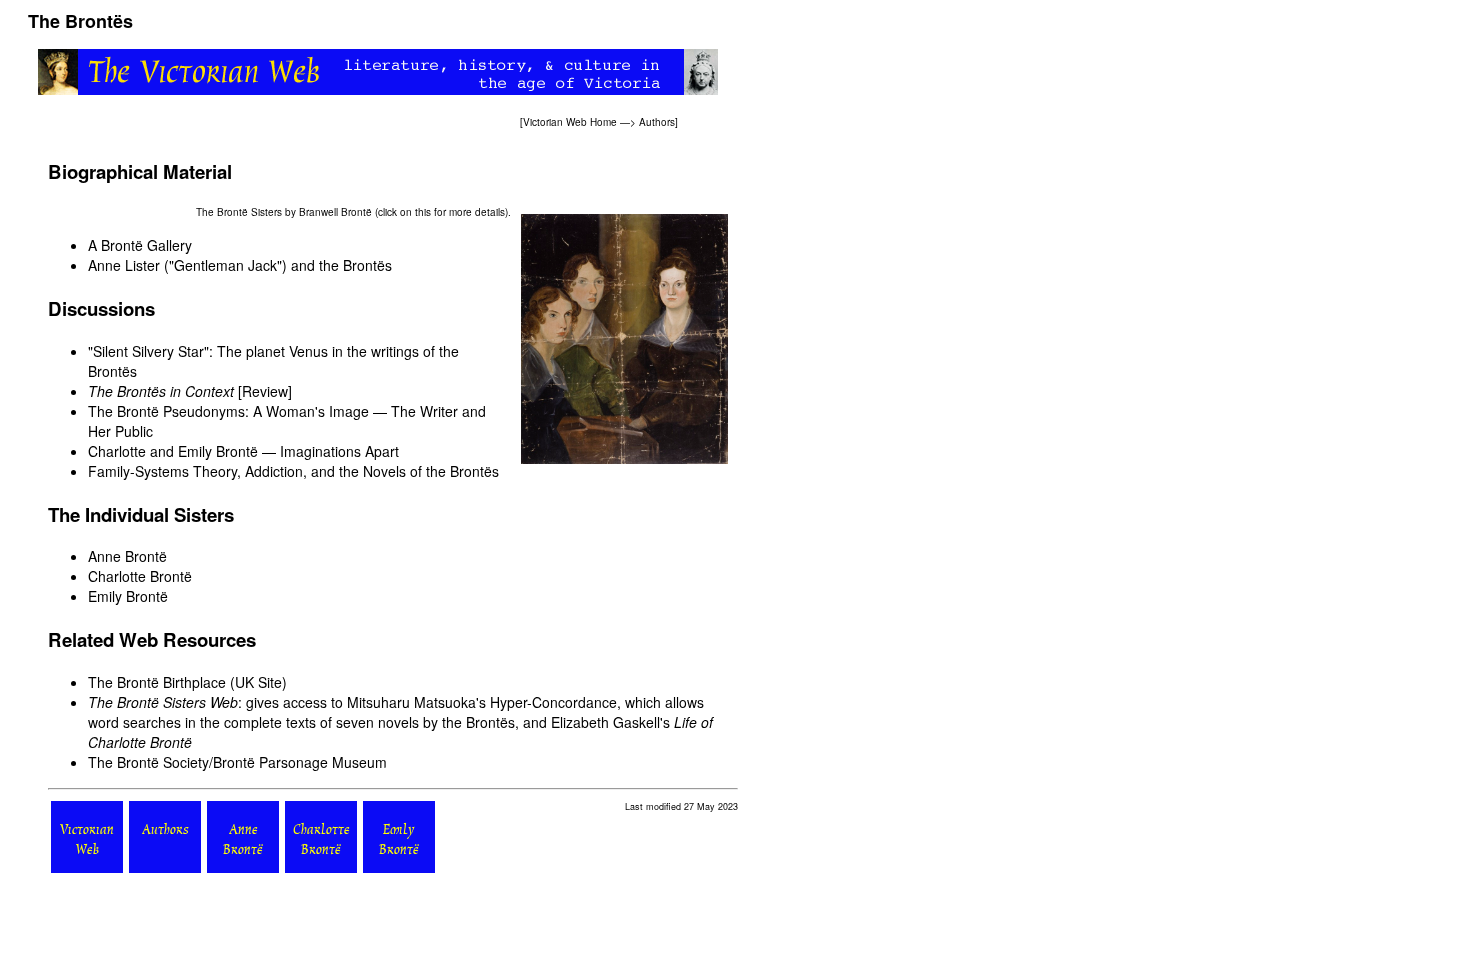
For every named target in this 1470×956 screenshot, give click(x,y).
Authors (657, 122)
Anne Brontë (127, 556)
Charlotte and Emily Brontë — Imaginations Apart (243, 451)
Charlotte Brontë (140, 576)
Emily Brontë (128, 596)
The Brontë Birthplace (157, 682)
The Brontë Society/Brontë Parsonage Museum (237, 762)
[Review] (190, 391)
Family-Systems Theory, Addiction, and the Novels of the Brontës (293, 471)
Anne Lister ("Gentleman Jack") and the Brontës (240, 265)
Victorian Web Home (570, 122)
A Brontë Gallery (140, 245)
